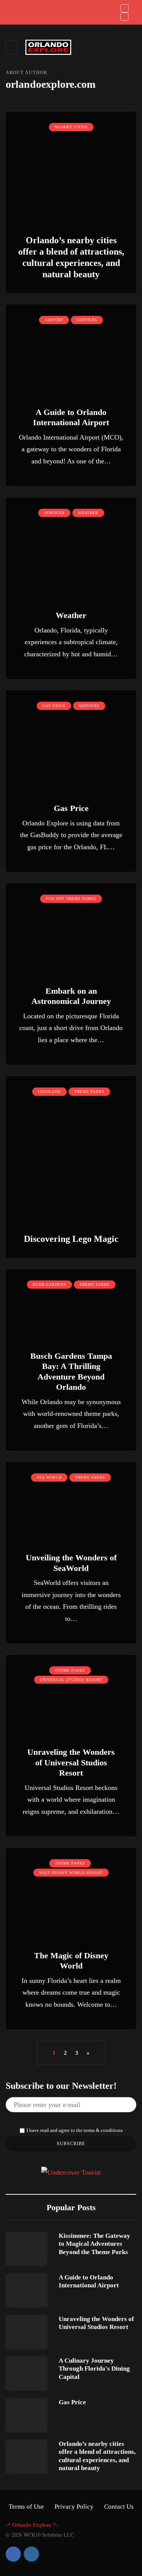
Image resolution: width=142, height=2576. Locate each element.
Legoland (49, 1091)
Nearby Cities (71, 127)
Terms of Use (26, 2507)
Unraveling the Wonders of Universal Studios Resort (71, 1762)
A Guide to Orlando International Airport (89, 2281)
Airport (54, 320)
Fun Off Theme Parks (71, 899)
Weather (88, 513)
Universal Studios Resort (71, 1680)
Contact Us (119, 2507)
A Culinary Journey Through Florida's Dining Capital (94, 2369)
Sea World (49, 1477)
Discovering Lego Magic (71, 1239)
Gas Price (54, 706)
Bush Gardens (49, 1284)
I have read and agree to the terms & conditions (75, 2130)
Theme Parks (89, 1091)
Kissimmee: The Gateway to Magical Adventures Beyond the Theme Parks (94, 2244)
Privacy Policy (74, 2507)
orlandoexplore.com (51, 84)
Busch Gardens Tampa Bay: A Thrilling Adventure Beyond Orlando (71, 1372)
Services (87, 320)
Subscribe (71, 2144)
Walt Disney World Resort (71, 1873)
